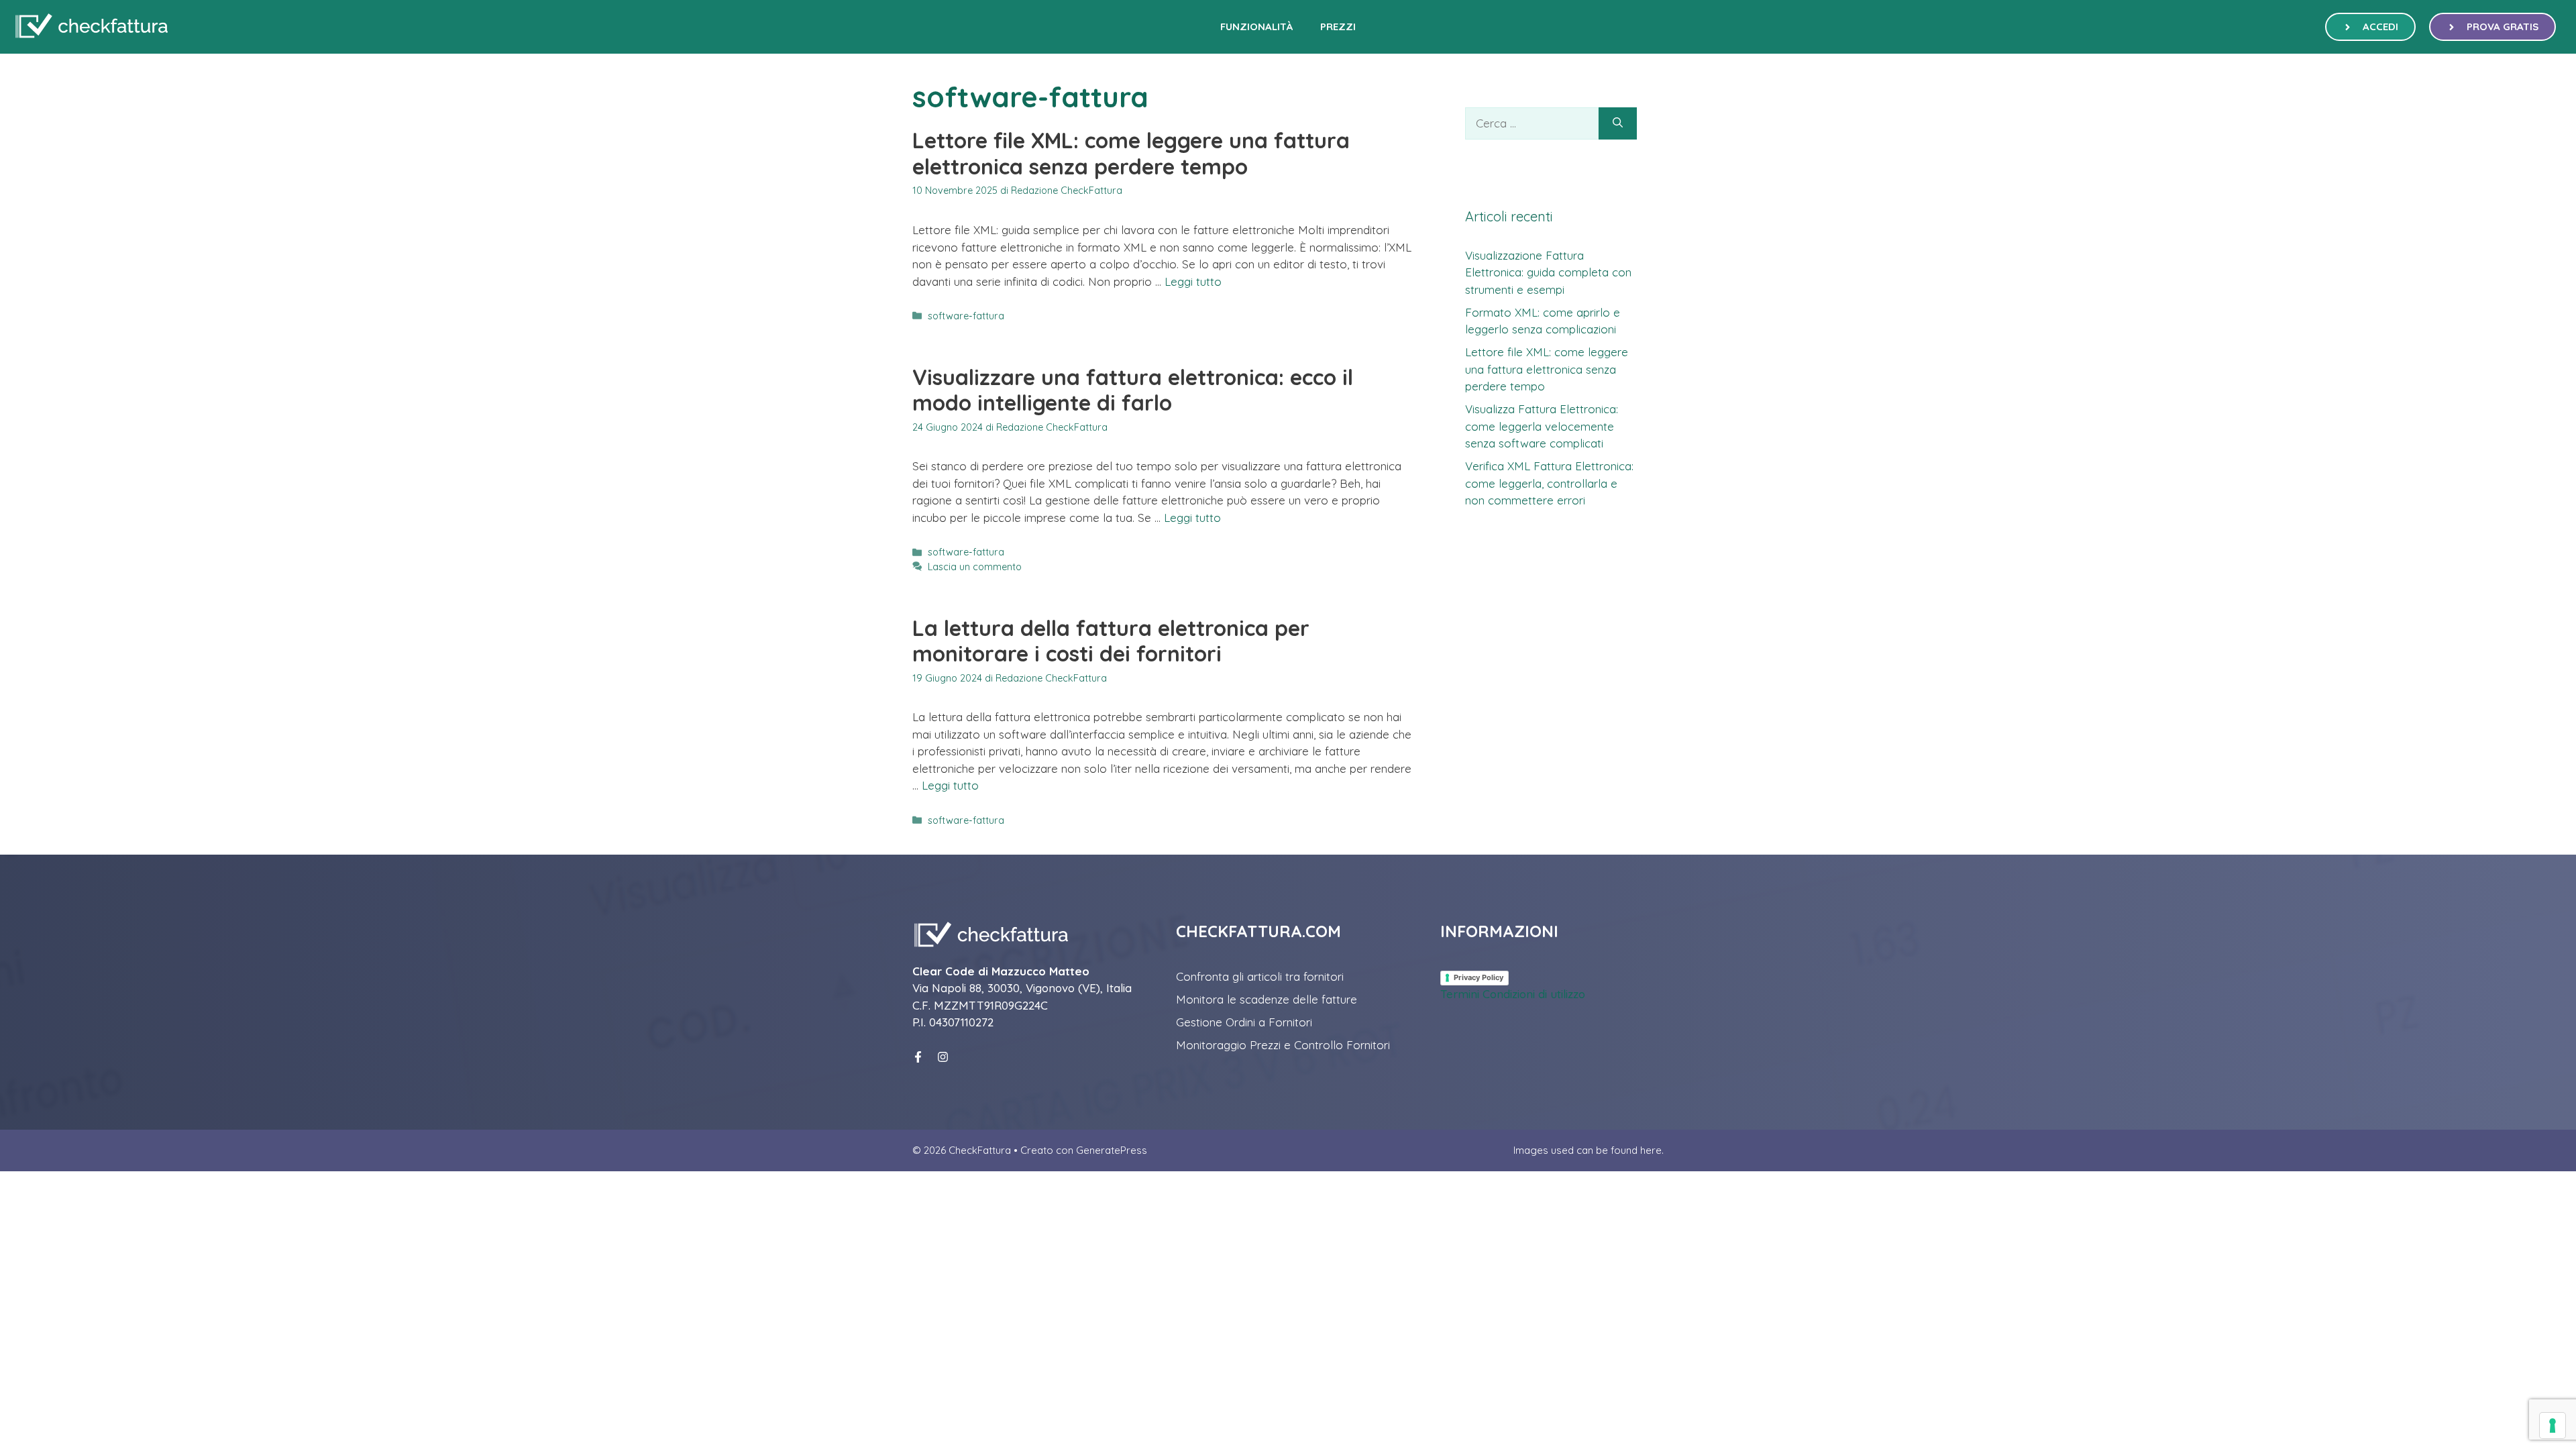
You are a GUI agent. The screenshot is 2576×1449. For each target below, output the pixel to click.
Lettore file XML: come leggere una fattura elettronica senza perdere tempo (1131, 153)
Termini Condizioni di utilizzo (1513, 994)
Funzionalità (1257, 26)
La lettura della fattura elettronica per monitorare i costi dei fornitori (1111, 641)
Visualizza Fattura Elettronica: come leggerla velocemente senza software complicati (1542, 426)
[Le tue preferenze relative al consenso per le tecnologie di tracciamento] (2553, 1426)
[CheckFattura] (91, 27)
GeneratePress (1112, 1150)
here (1651, 1150)
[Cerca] (1618, 123)
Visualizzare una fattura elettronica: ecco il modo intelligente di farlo (1133, 390)
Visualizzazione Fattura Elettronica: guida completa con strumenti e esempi (1548, 272)
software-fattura (966, 316)
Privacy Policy (1479, 977)
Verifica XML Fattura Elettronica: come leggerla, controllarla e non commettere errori (1549, 483)
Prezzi (1338, 26)
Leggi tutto (1193, 281)
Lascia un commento (975, 567)
